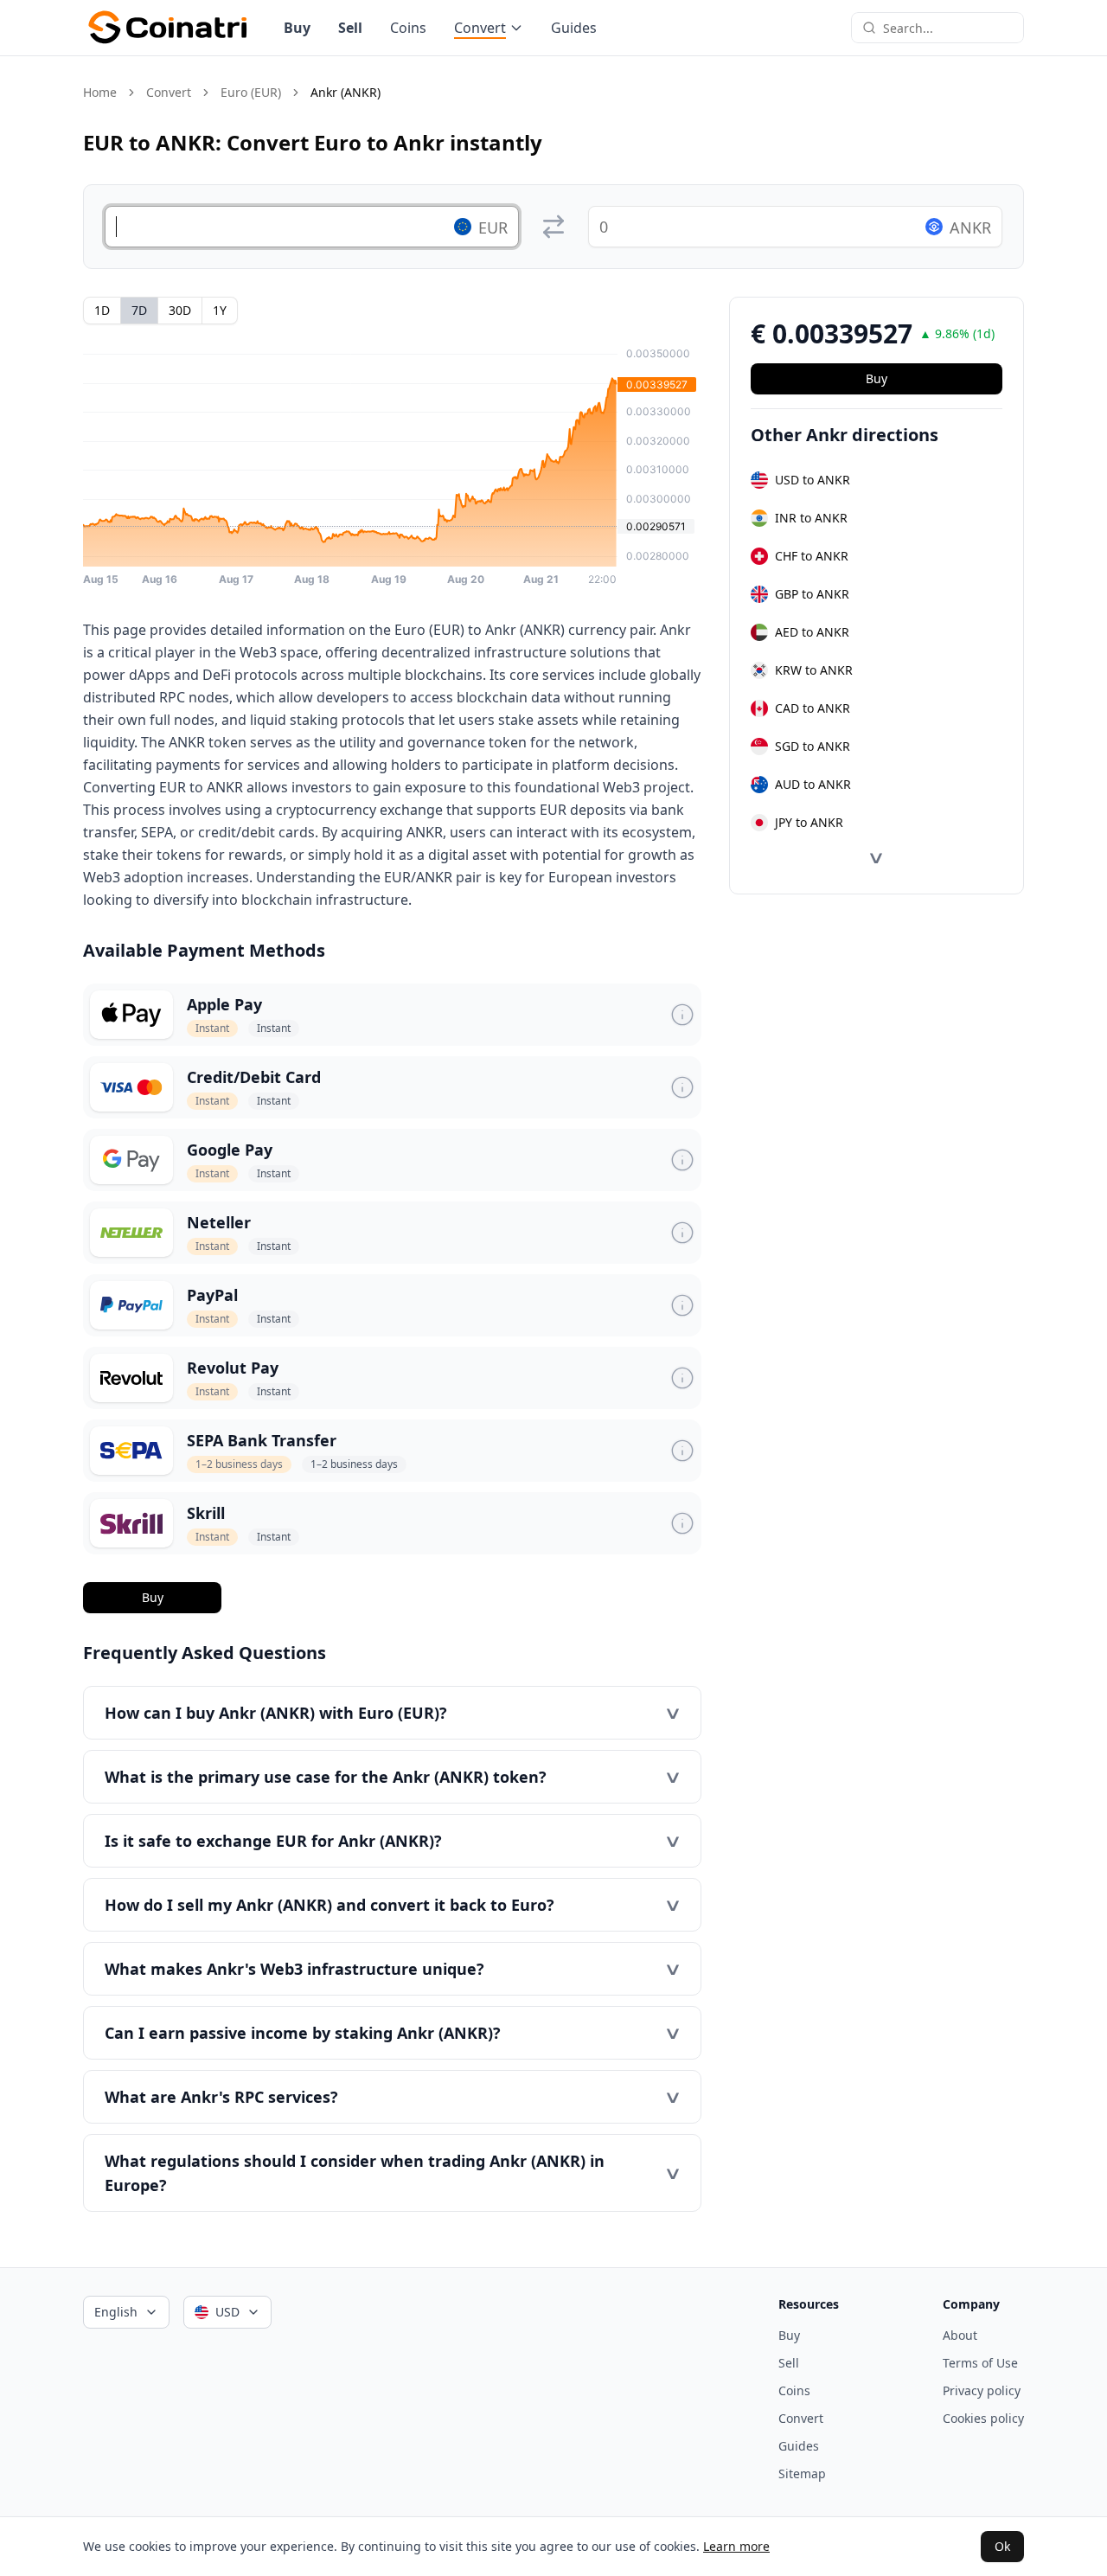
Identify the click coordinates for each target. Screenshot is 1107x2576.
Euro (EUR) (251, 92)
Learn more (736, 2546)
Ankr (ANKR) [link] (346, 92)
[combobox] (948, 28)
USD (227, 2312)
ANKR (970, 227)
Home (100, 92)
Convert (480, 28)
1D (102, 310)
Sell (350, 28)
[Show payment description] (682, 1015)
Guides (574, 28)
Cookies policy (983, 2418)
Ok (1002, 2546)
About (960, 2335)
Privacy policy (982, 2390)
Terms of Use (980, 2363)
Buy (297, 28)
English (116, 2312)
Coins (408, 28)
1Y (220, 310)
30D (180, 310)
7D (139, 310)
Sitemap (802, 2473)
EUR (493, 227)
